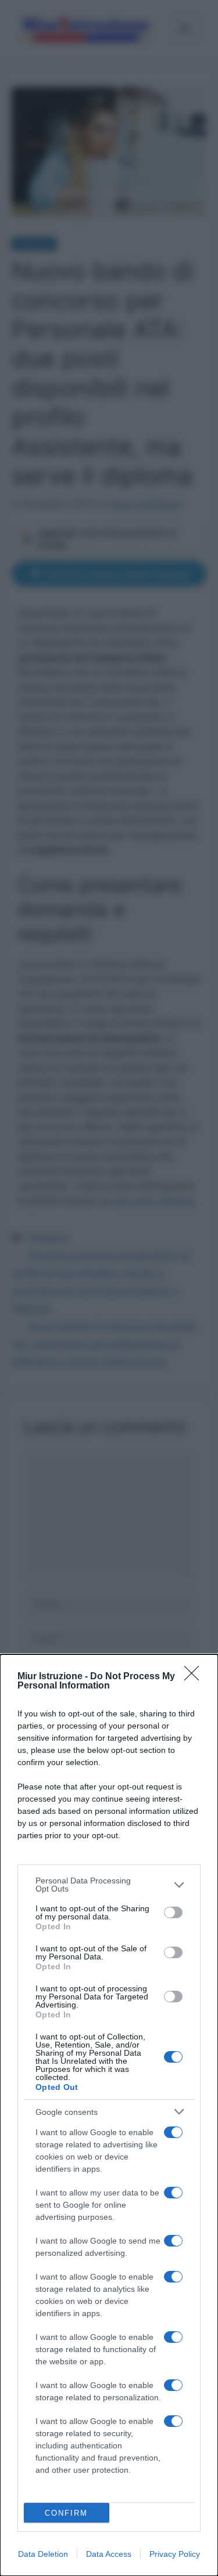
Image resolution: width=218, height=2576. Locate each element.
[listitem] (109, 1885)
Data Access (109, 2554)
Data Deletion (43, 2554)
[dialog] (109, 2115)
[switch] (173, 1912)
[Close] (195, 1677)
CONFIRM (66, 2513)
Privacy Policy (175, 2554)
